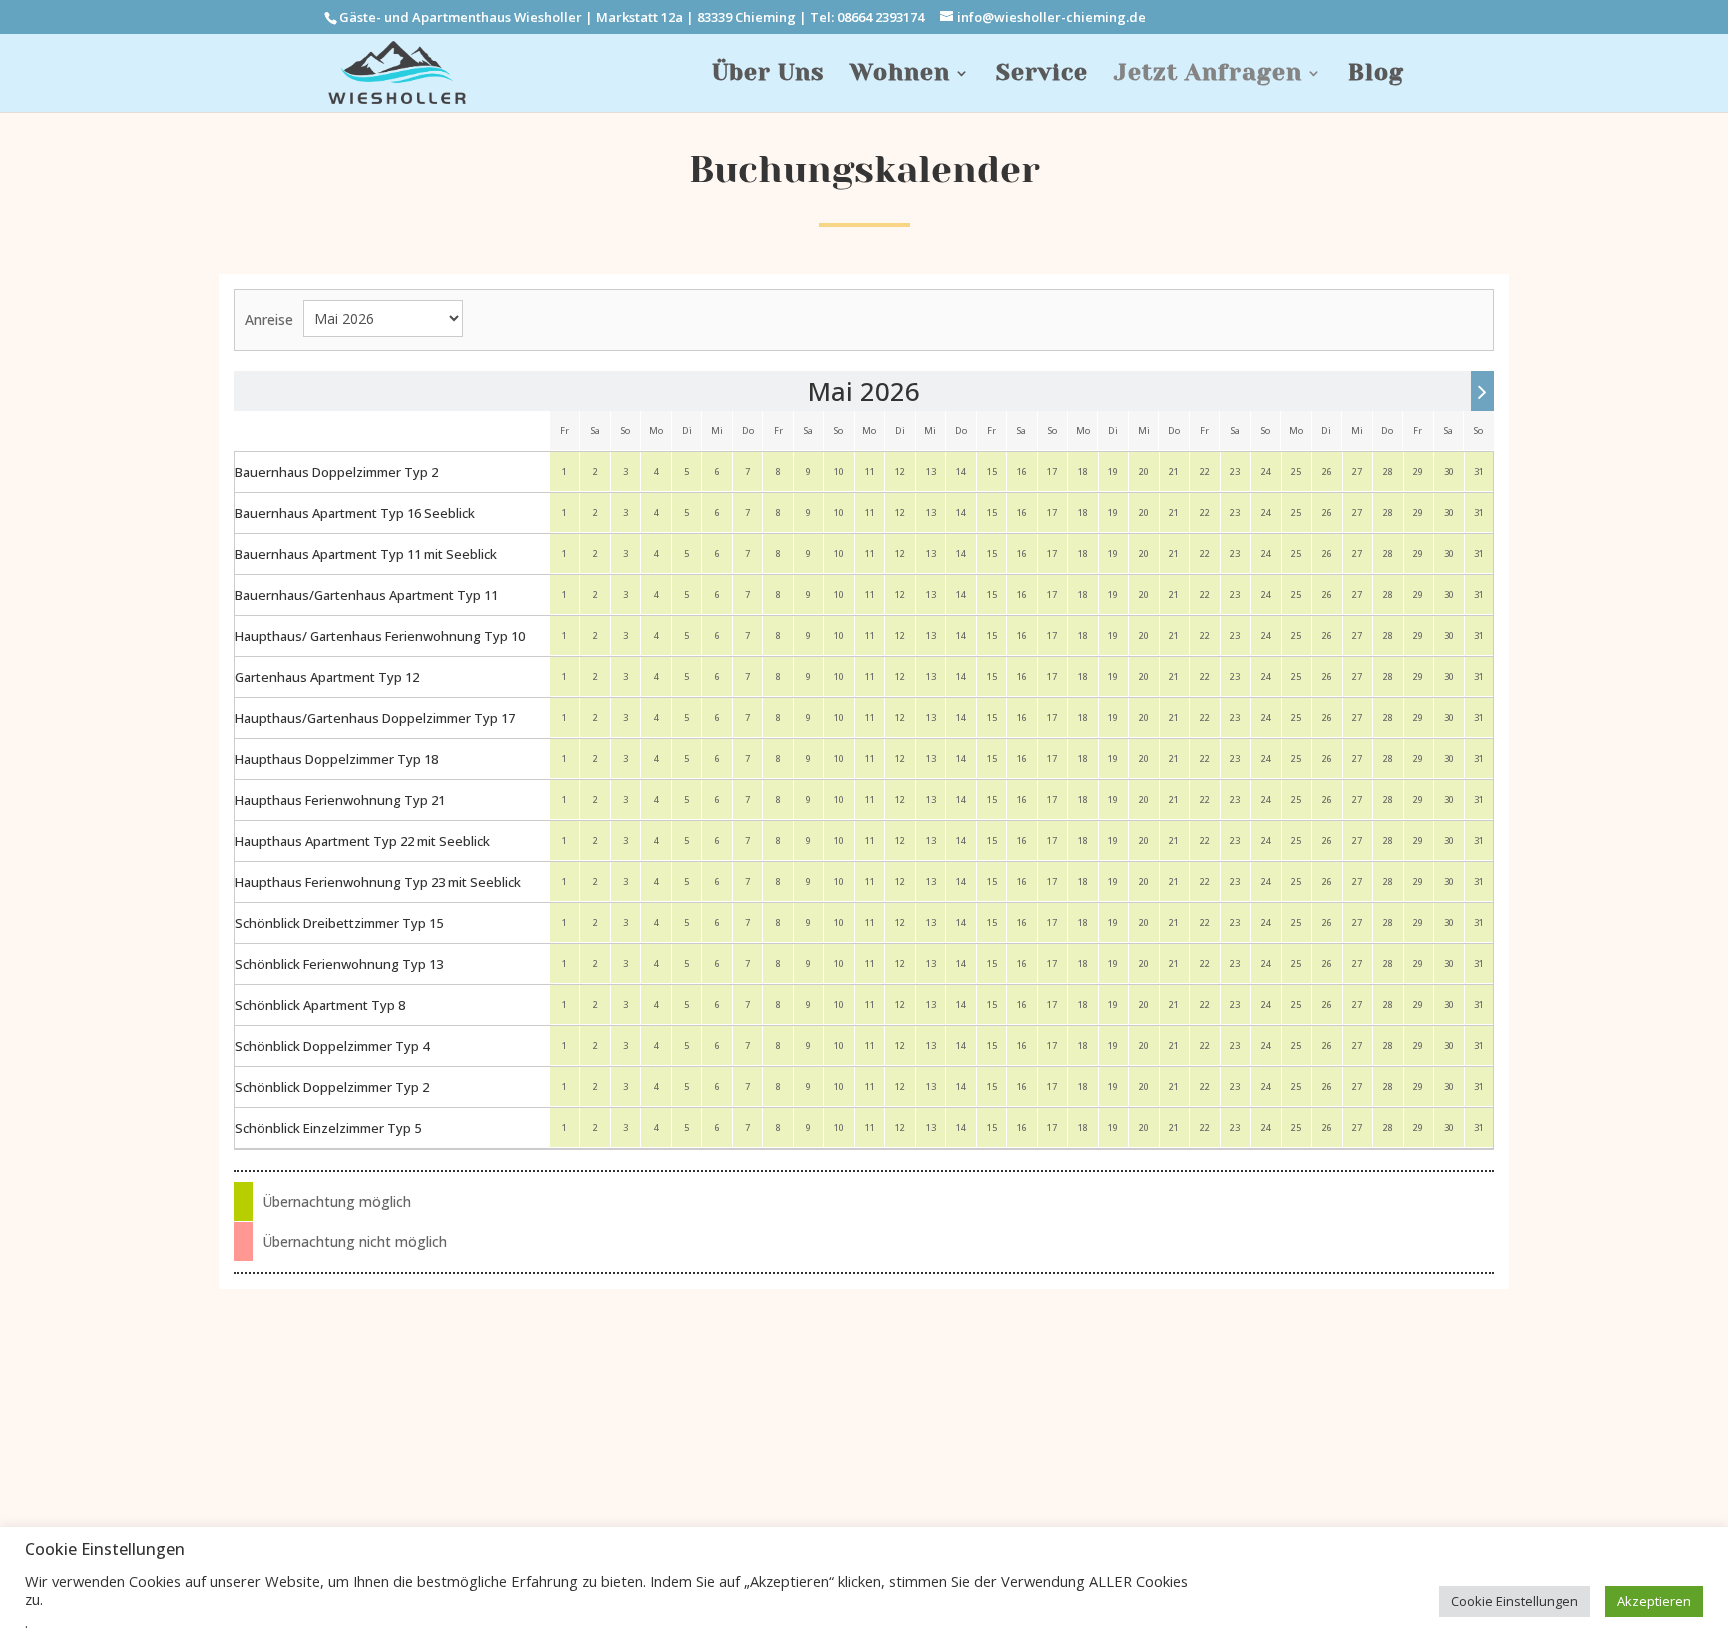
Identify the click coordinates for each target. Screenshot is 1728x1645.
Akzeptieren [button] (1654, 1601)
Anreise (269, 319)
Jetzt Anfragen (1208, 76)
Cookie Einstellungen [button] (1514, 1601)
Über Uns (768, 76)
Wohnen (900, 76)
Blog (1376, 76)
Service (1042, 76)
